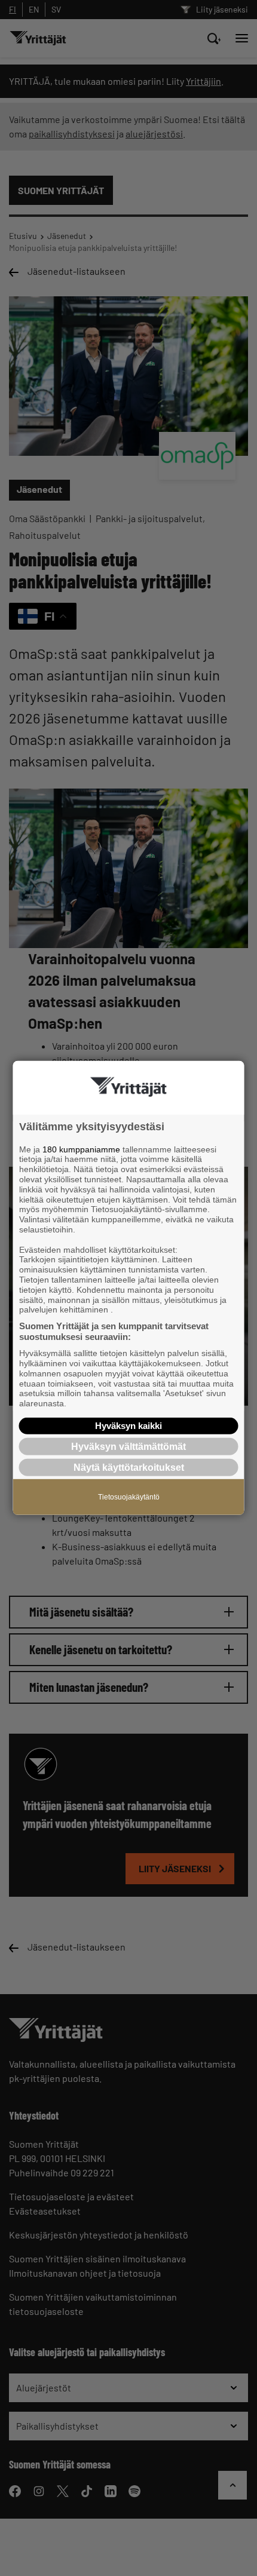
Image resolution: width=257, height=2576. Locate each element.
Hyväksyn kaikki (128, 1426)
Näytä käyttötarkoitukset (129, 1468)
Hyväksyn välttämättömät (128, 1447)
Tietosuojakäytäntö (129, 1497)
